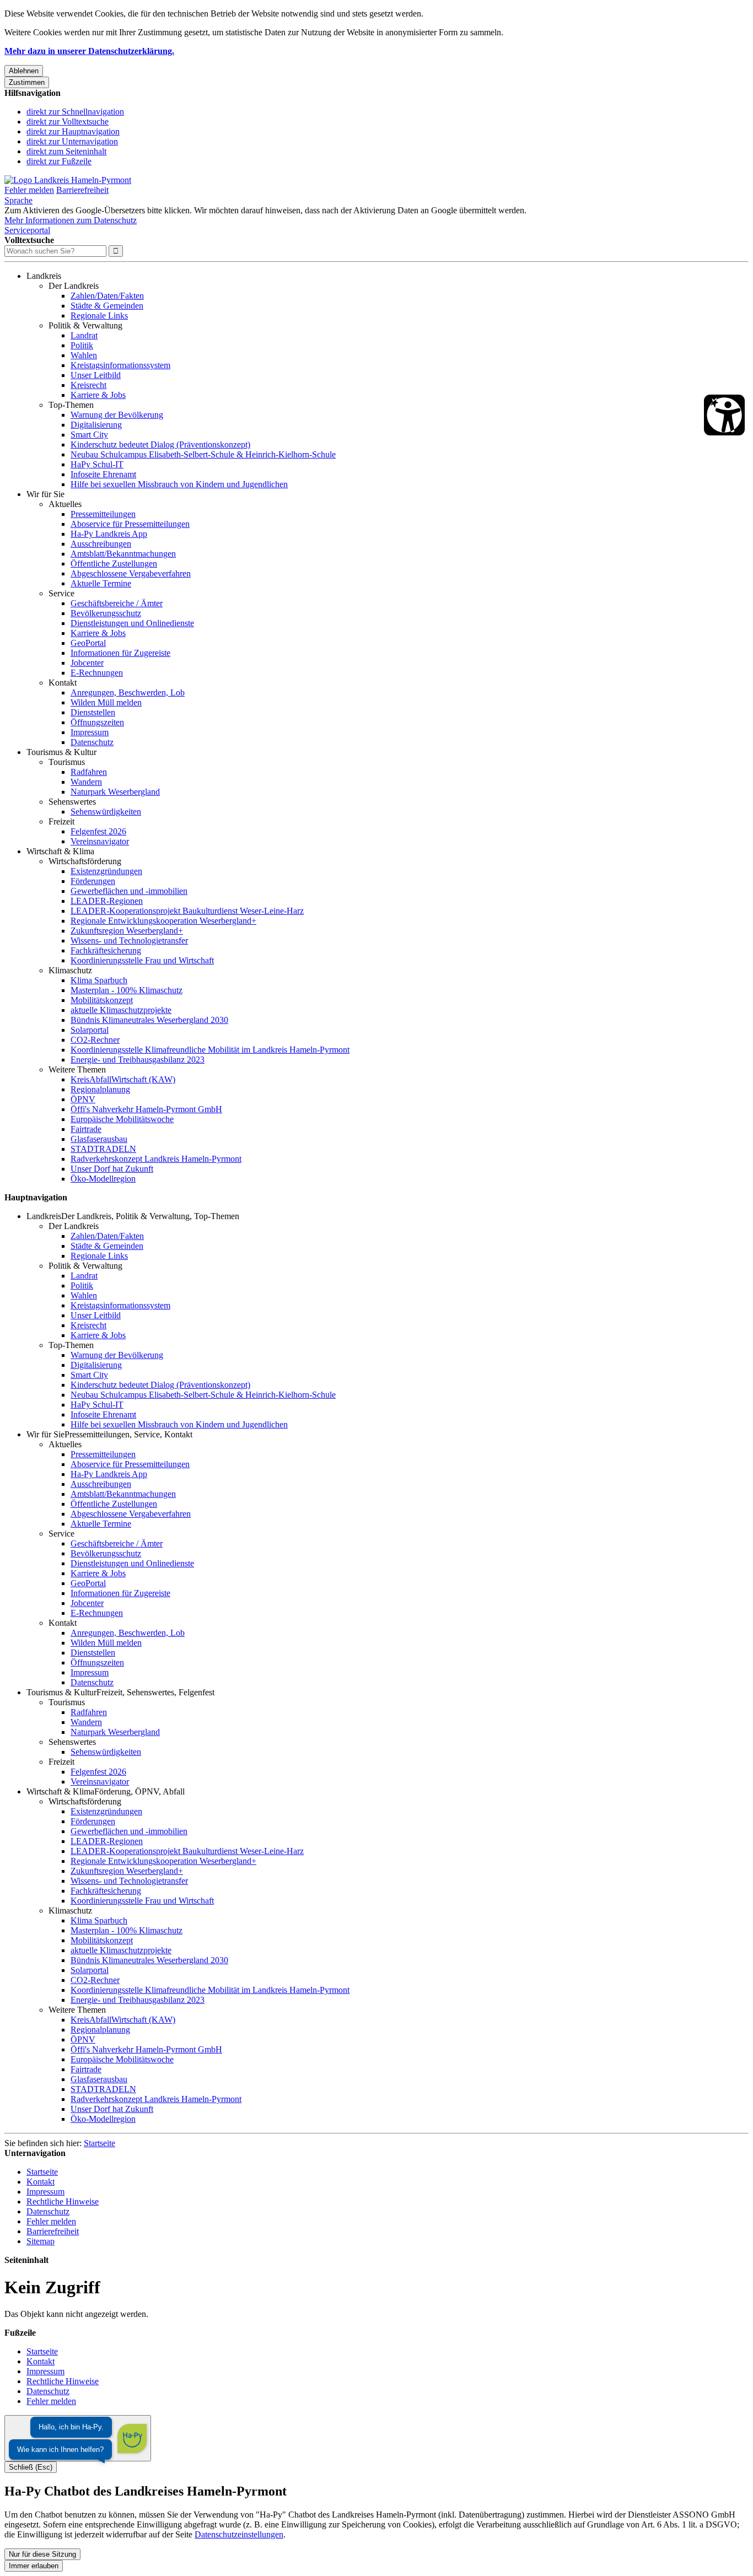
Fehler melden (29, 190)
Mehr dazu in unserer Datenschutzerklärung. (89, 51)
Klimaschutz (70, 970)
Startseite (99, 2143)
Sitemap (41, 2241)
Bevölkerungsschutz (106, 613)
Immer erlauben (34, 2566)
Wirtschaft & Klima (60, 851)
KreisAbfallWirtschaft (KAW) (123, 1079)
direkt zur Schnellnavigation (75, 112)
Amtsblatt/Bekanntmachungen (123, 554)
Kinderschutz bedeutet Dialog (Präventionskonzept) (160, 444)
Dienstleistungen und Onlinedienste (132, 623)
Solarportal (90, 1030)
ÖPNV (83, 1099)
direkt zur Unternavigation (72, 141)
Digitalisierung (96, 425)
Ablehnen (24, 71)
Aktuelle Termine (101, 583)
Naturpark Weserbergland (115, 792)
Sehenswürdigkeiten (106, 812)
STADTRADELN (103, 1149)
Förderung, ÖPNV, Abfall (139, 1791)
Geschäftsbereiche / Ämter (117, 603)
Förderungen (93, 881)
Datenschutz (92, 742)
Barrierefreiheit (82, 190)
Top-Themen (71, 405)
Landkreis (44, 276)
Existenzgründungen (106, 871)
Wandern (86, 782)
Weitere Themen (77, 1069)
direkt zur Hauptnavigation (73, 131)
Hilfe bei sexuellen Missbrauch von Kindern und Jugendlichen (179, 484)
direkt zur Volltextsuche (68, 122)
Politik (82, 345)
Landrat (84, 335)
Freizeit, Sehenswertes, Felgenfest (155, 1692)
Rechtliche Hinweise (63, 2202)
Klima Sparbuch (99, 980)
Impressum (90, 732)
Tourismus (67, 762)
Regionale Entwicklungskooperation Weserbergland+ (163, 921)
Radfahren (89, 772)
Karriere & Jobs (98, 395)
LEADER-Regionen (107, 901)
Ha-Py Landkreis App (109, 534)
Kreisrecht (88, 385)
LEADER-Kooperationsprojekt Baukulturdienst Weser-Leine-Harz (187, 911)
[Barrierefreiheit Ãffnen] (724, 415)
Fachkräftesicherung (106, 950)
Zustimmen (27, 82)
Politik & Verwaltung (85, 325)
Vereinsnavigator (100, 841)
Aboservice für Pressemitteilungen (130, 524)
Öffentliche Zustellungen (114, 564)
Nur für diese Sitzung (42, 2554)
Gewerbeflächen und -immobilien (129, 891)
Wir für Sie (45, 494)
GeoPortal (88, 643)
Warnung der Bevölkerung (117, 415)
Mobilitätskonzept (102, 1000)
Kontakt (63, 683)
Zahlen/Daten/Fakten (107, 296)
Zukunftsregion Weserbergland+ (127, 931)
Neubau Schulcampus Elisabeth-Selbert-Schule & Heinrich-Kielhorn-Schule (203, 454)
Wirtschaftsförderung (85, 861)
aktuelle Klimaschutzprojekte (121, 1010)
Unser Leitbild (96, 375)
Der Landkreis (74, 286)
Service (61, 593)
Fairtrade (86, 1129)
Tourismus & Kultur (61, 752)
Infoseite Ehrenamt (103, 474)
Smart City (89, 435)
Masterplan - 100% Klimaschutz (127, 990)
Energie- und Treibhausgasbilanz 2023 (138, 1060)
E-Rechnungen (97, 673)
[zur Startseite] (68, 180)
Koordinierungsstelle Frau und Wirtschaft (142, 960)
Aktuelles (65, 504)
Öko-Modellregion (103, 1179)
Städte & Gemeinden (107, 306)
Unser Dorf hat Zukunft (112, 1169)
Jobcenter (87, 663)
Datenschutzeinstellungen (239, 2534)
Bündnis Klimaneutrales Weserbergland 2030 (149, 1020)
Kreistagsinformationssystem (120, 365)
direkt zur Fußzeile (59, 161)
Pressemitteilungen (103, 514)
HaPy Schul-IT (97, 464)
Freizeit (61, 821)
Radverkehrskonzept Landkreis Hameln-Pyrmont (156, 1159)
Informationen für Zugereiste (120, 653)
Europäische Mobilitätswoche (122, 1119)
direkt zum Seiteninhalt (66, 151)
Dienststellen (93, 712)
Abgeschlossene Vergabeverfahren (131, 573)
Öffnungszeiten (97, 722)
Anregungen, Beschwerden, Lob (128, 692)
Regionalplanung (100, 1089)
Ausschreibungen (101, 544)
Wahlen (84, 355)
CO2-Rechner (95, 1040)
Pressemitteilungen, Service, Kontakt (128, 1434)
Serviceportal (27, 230)
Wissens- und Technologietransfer (129, 941)
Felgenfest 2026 (98, 831)
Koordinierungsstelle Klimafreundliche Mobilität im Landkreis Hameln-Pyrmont (210, 1050)
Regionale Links (99, 316)
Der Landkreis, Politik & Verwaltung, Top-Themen (150, 1216)
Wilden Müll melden (106, 702)
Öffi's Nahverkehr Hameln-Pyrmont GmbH (146, 1109)
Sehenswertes (72, 802)
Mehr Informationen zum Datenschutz (71, 220)
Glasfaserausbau (99, 1139)
